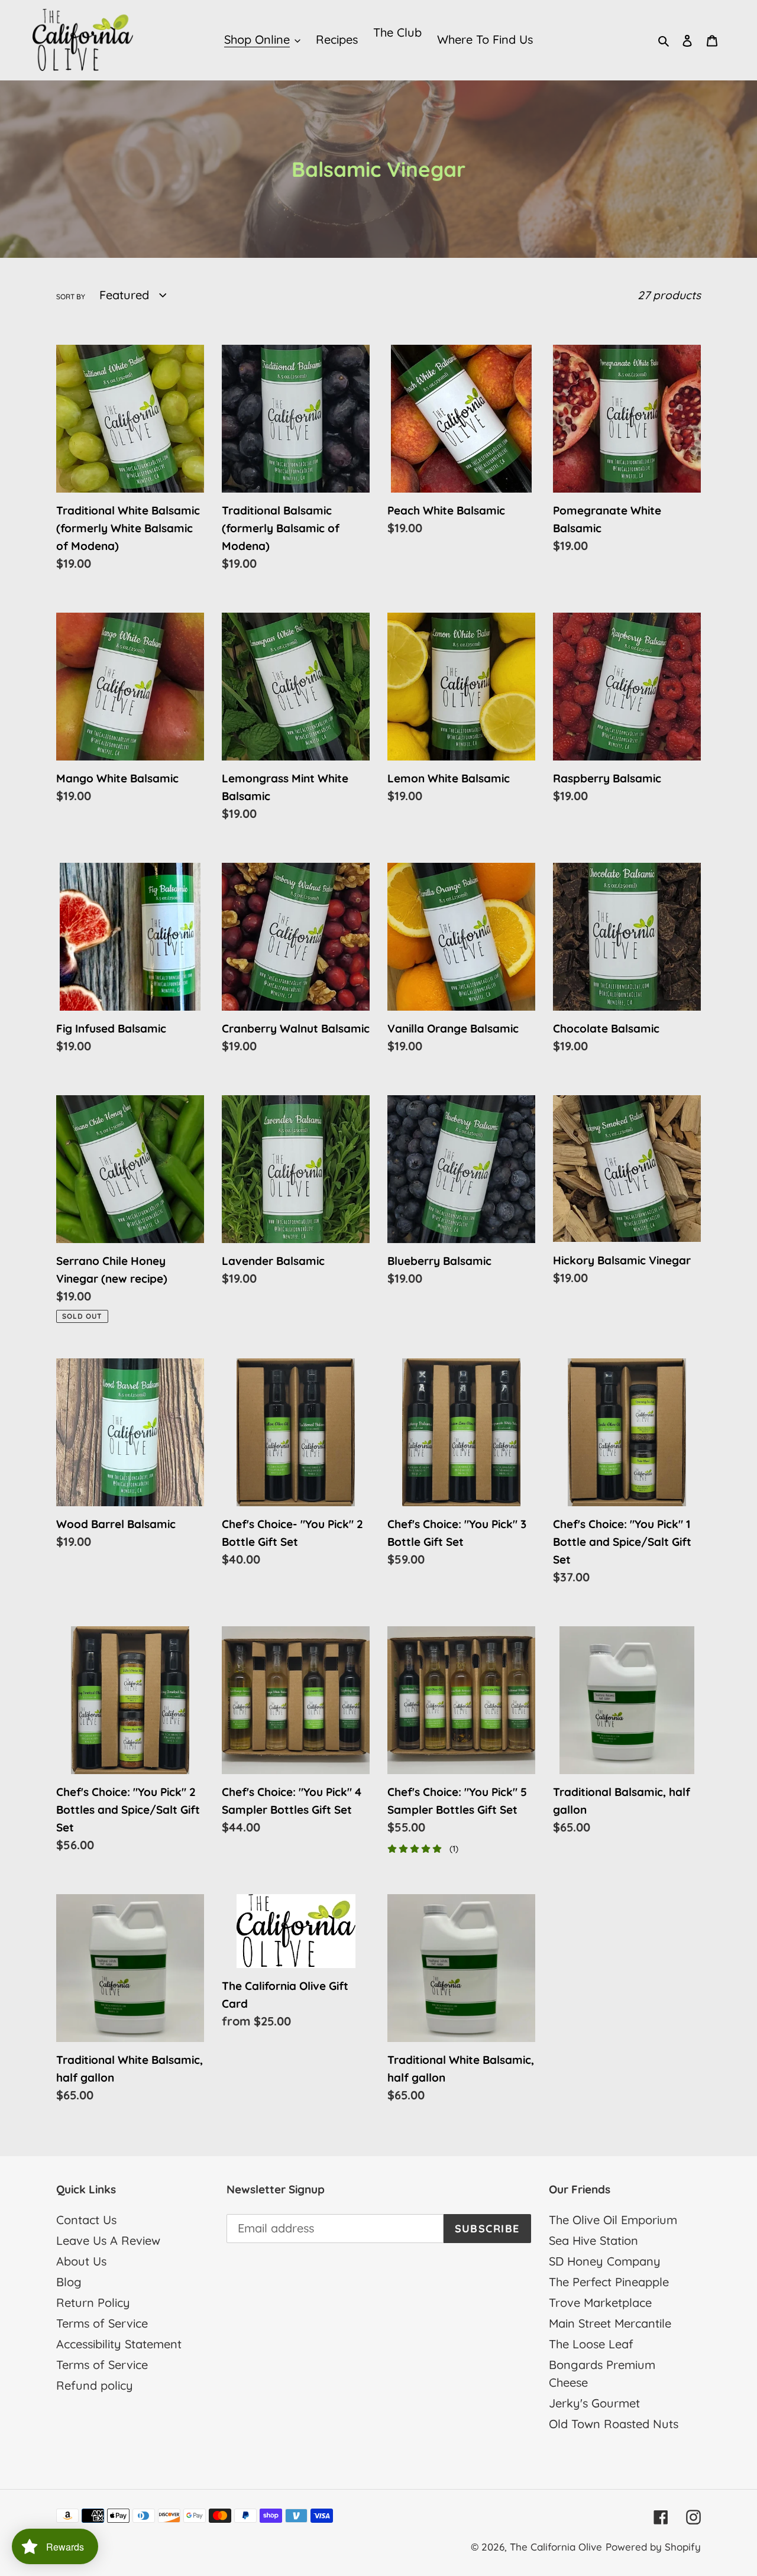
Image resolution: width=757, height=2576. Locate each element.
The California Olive (556, 2547)
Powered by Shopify (653, 2547)
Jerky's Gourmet (594, 2403)
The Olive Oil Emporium (613, 2220)
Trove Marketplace (600, 2302)
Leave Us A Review (108, 2240)
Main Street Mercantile (610, 2323)
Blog (69, 2282)
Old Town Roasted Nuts (614, 2424)
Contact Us (86, 2220)
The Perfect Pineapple (609, 2282)
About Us (81, 2261)
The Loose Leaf (591, 2344)
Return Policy (93, 2302)
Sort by (71, 297)
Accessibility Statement (119, 2344)
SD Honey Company (605, 2261)
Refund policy (95, 2385)
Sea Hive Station (593, 2240)
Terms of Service (102, 2323)
